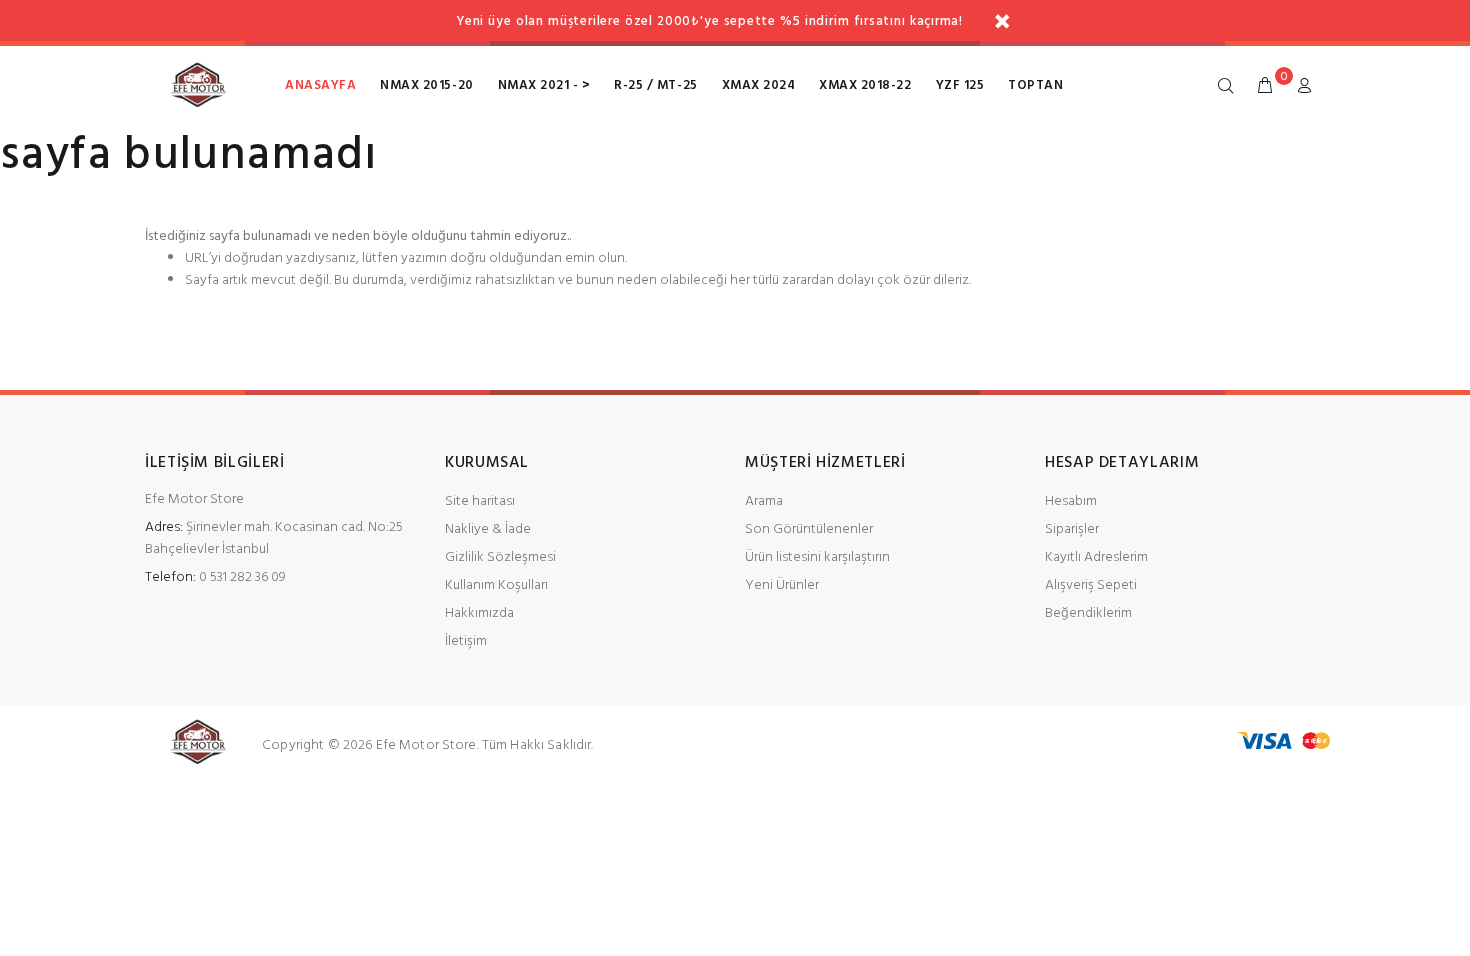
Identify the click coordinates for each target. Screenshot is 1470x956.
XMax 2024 (759, 85)
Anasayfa (320, 85)
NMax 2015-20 (426, 85)
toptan (1035, 85)
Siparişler (1072, 529)
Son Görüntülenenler (809, 529)
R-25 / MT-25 (655, 85)
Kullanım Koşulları (496, 585)
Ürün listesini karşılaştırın (817, 557)
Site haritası (480, 501)
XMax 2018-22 (865, 85)
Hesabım (1071, 501)
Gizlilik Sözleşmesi (500, 557)
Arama (764, 501)
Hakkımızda (479, 613)
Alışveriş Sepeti (1091, 585)
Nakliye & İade (488, 529)
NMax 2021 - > (544, 85)
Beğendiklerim (1088, 613)
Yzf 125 (960, 85)
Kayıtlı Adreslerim (1096, 557)
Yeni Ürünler (782, 585)
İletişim (466, 641)
